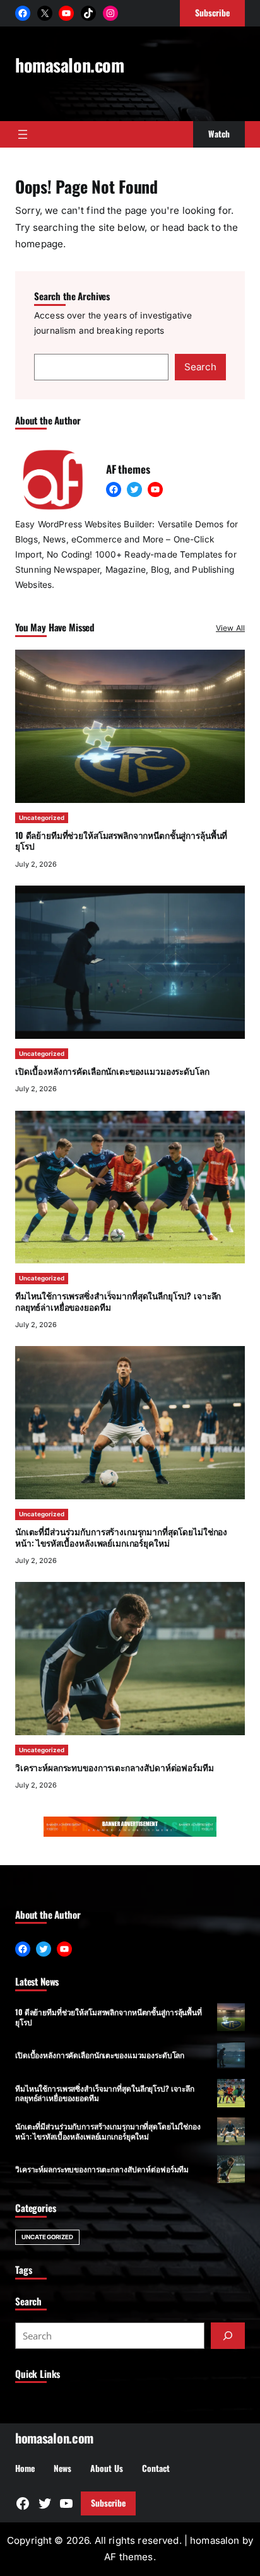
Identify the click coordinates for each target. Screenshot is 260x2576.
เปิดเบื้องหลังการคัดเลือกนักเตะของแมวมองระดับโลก (112, 1071)
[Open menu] (23, 134)
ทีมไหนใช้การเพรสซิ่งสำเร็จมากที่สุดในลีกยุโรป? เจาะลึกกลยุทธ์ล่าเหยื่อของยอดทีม (118, 1301)
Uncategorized (42, 818)
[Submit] (228, 2336)
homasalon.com (70, 64)
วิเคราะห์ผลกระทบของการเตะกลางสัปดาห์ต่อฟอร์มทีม (115, 1767)
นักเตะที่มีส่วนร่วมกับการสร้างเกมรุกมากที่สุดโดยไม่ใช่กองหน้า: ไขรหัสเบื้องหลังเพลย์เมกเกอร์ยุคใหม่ (121, 1537)
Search (200, 367)
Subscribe (108, 2503)
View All (230, 628)
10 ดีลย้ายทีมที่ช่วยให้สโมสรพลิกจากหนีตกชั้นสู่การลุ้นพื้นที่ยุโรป (121, 841)
